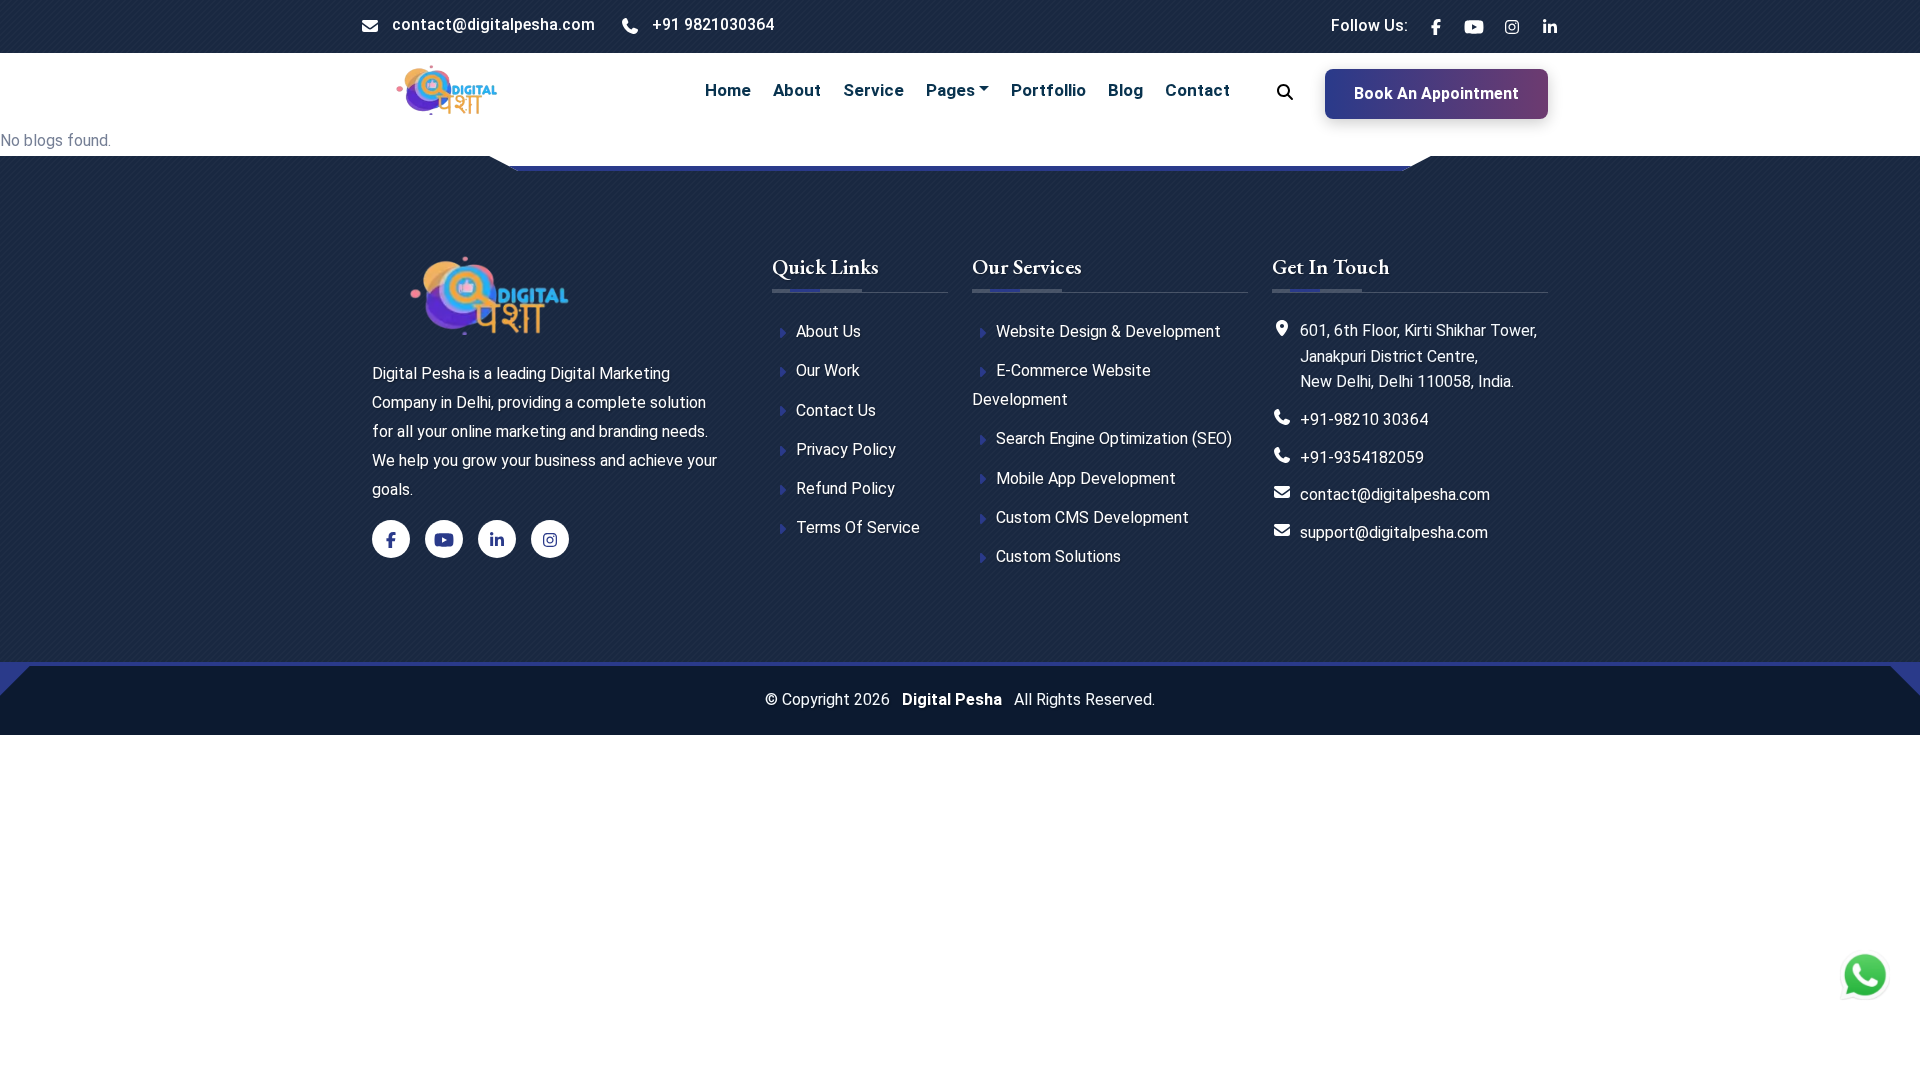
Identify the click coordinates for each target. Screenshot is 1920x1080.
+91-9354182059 (1362, 457)
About (797, 90)
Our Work (826, 370)
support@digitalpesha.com (1394, 532)
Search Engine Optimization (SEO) (1112, 438)
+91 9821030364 (711, 24)
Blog (1125, 90)
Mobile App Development (1084, 478)
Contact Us (834, 410)
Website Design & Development (1106, 331)
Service (873, 90)
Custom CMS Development (1090, 517)
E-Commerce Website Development (1061, 385)
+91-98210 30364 (1364, 419)
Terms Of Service (856, 527)
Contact (1197, 90)
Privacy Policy (844, 449)
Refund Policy (843, 488)
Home (728, 90)
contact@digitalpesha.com (491, 24)
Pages (950, 90)
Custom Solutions (1056, 556)
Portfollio (1048, 90)
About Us (826, 331)
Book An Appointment (1436, 93)
